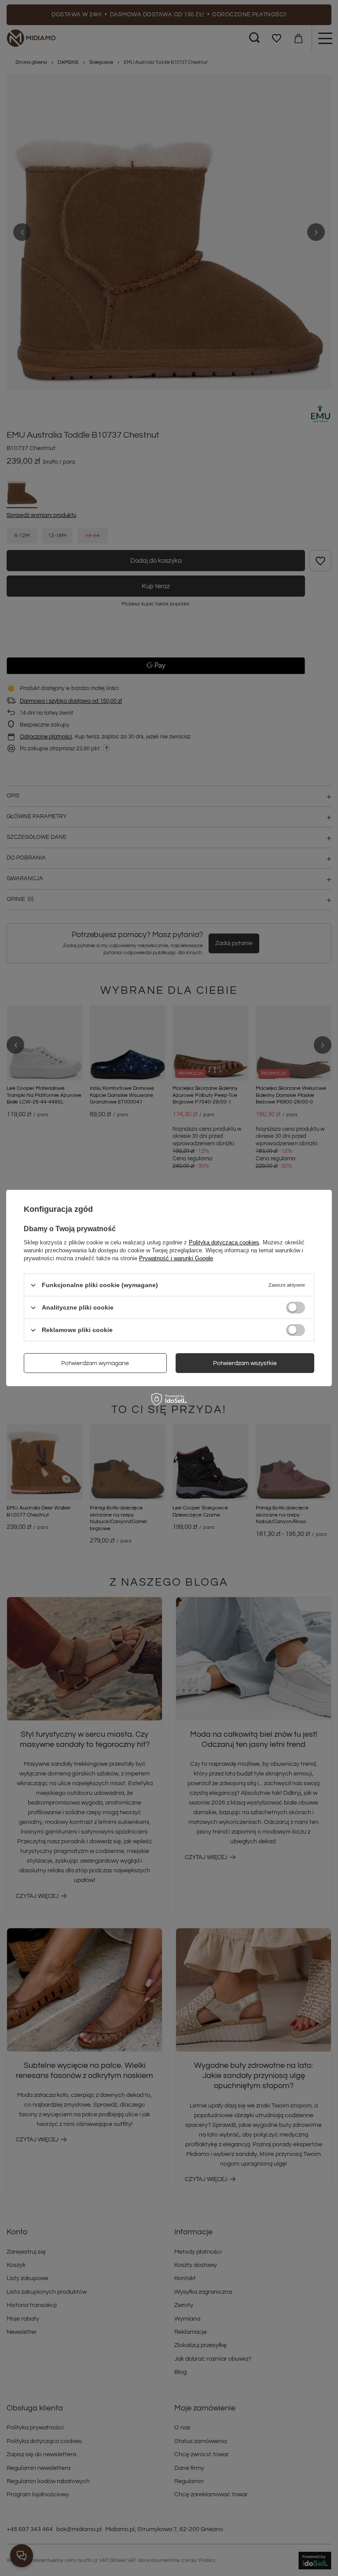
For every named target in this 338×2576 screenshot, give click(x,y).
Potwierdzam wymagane (95, 1363)
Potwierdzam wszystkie (245, 1363)
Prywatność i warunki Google (176, 1258)
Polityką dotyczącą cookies (224, 1242)
